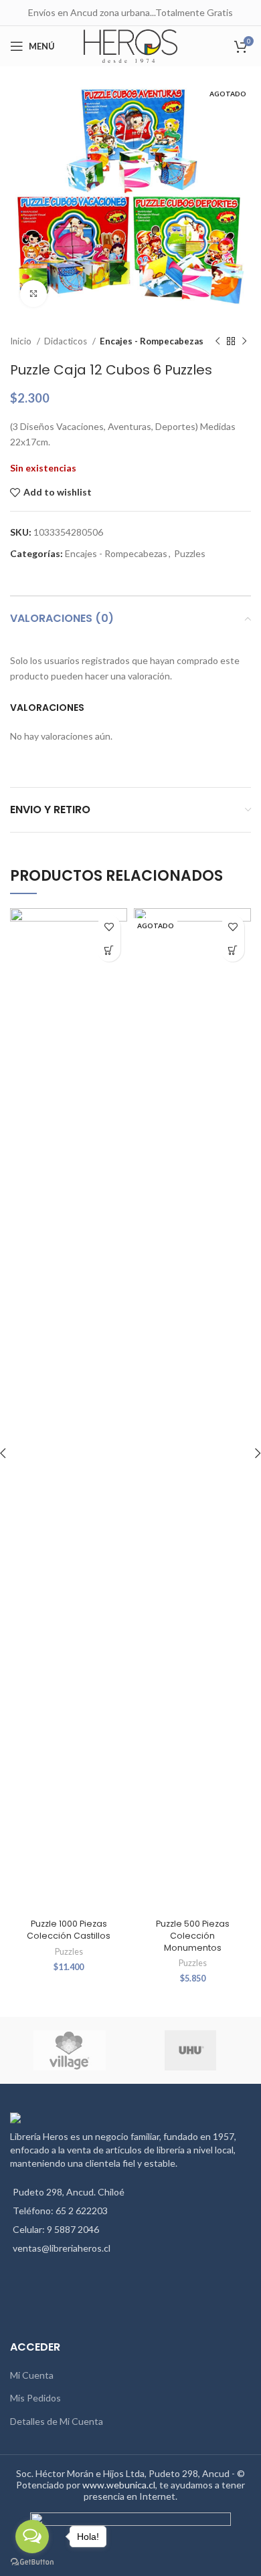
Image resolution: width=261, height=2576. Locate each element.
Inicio (22, 341)
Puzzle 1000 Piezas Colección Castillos (69, 1930)
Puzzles (190, 553)
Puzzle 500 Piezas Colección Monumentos (193, 1935)
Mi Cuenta (32, 2375)
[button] (109, 950)
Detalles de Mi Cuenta (57, 2421)
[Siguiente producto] (244, 342)
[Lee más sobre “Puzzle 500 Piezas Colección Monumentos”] (233, 950)
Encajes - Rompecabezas (152, 341)
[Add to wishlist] (109, 927)
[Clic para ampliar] (33, 294)
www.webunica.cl (119, 2485)
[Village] (70, 2050)
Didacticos (67, 341)
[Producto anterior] (217, 342)
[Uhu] (190, 2050)
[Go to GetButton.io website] (32, 2562)
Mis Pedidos (35, 2398)
